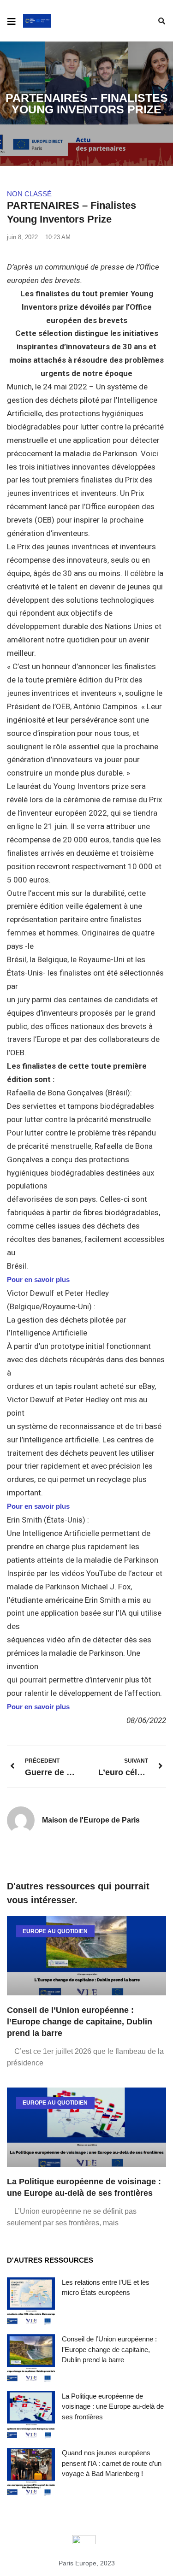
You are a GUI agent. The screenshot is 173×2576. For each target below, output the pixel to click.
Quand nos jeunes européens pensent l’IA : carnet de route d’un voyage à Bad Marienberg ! (112, 2463)
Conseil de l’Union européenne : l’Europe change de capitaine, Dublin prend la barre (80, 2022)
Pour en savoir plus (38, 1279)
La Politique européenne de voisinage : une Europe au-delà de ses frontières (113, 2406)
